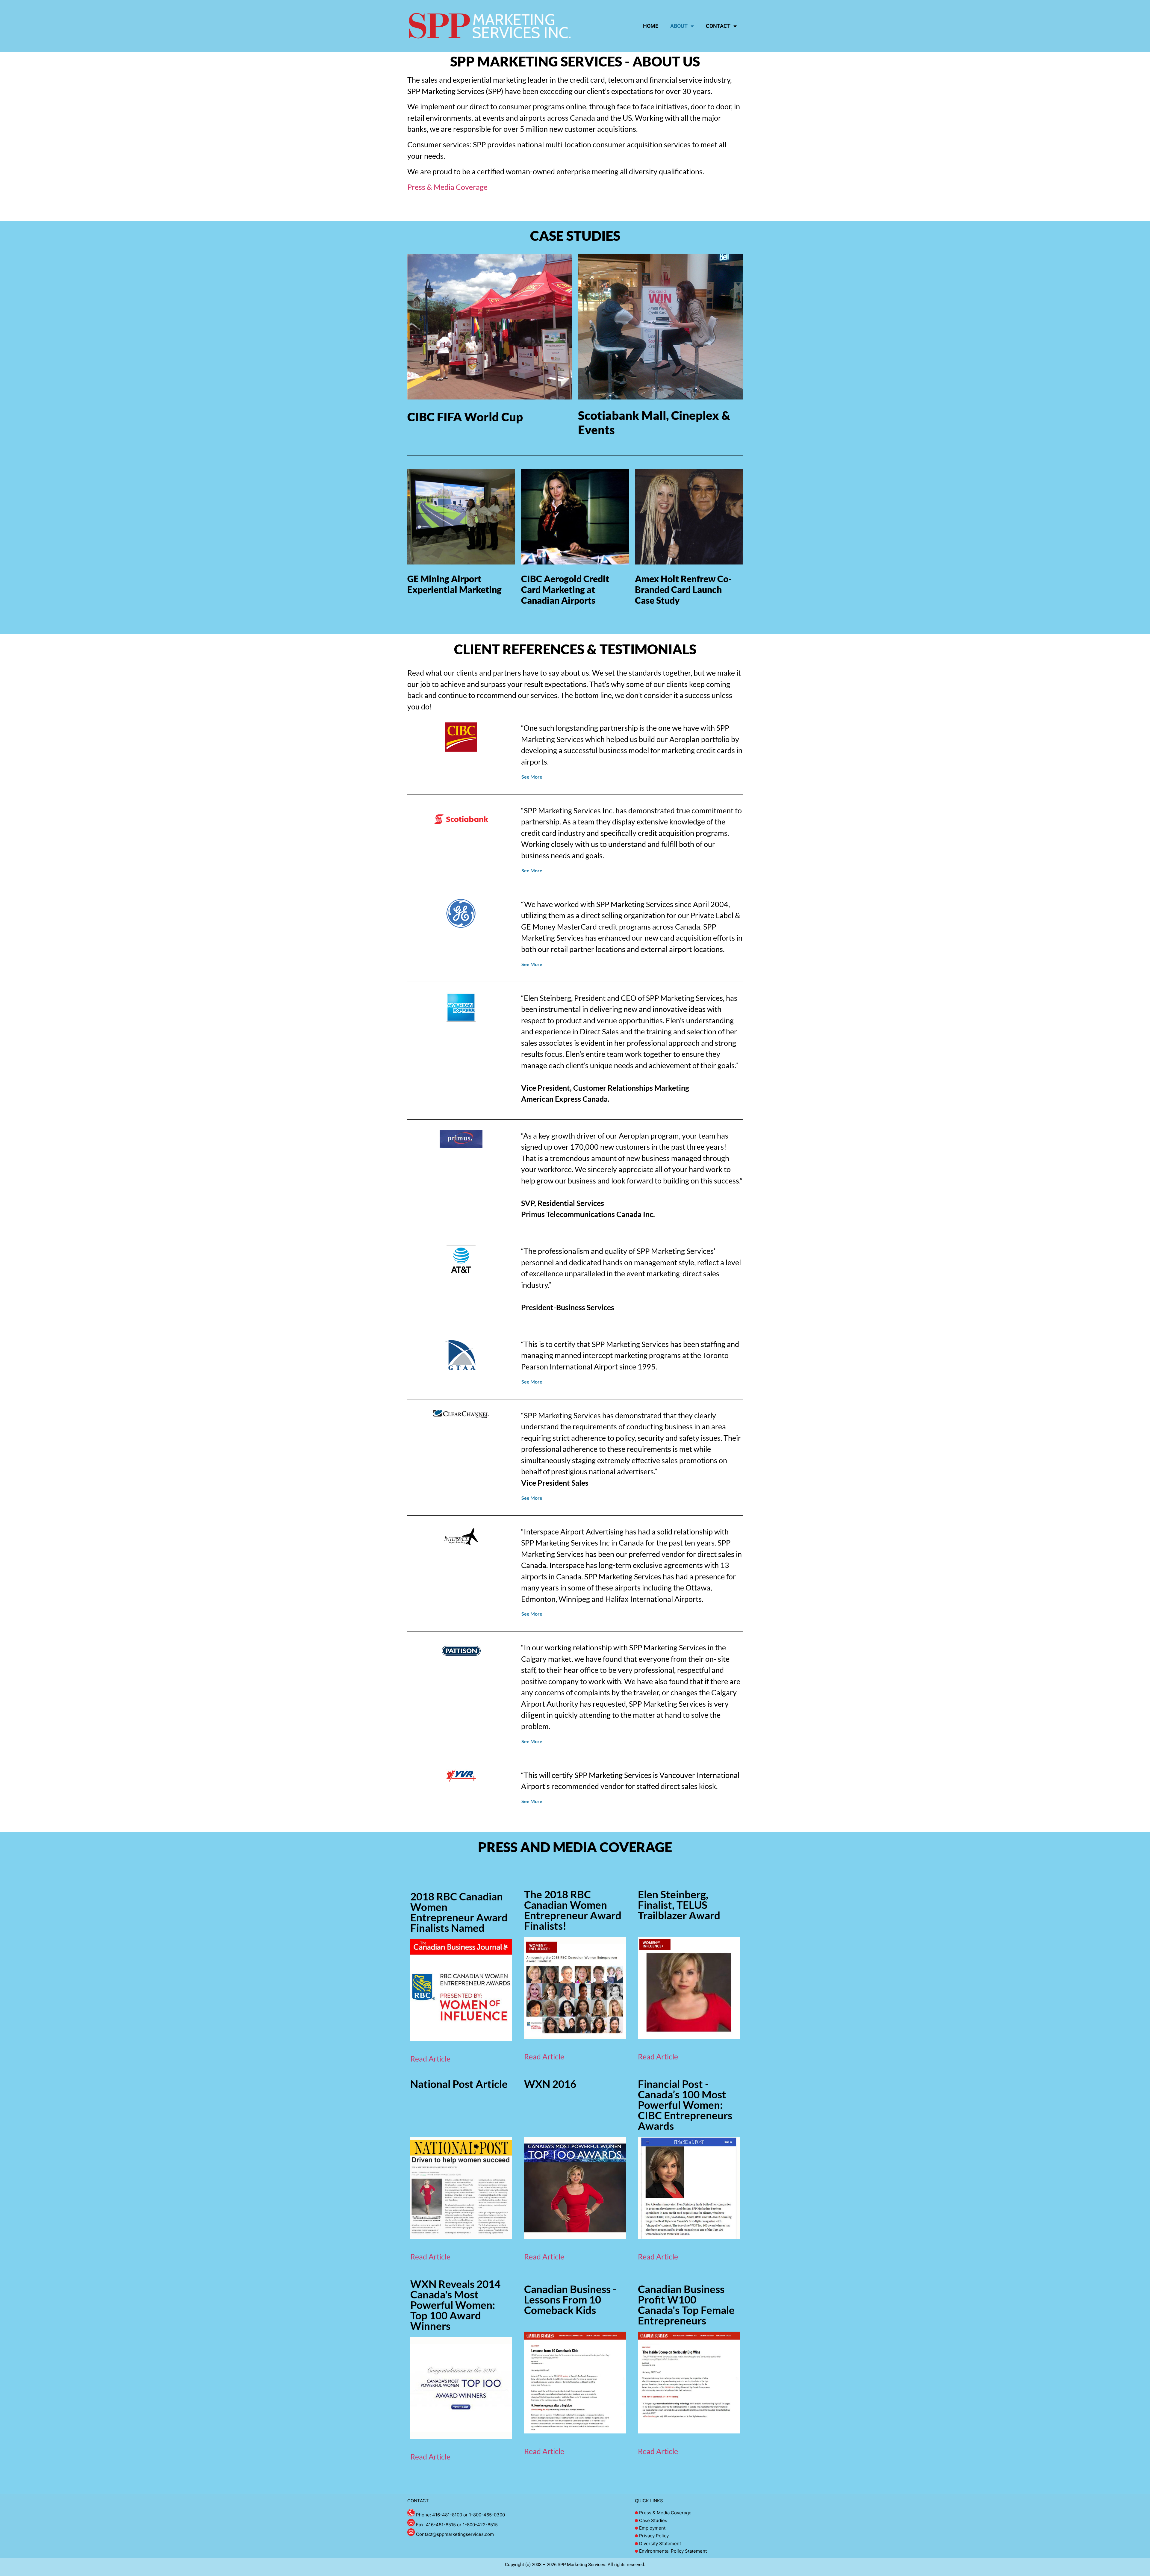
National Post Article (459, 2084)
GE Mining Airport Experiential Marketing (454, 584)
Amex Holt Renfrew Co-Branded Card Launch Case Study (683, 589)
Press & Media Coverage (447, 187)
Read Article (430, 2059)
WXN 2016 (550, 2084)
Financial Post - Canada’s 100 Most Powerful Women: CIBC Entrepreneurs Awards (685, 2105)
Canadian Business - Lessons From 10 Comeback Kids (570, 2299)
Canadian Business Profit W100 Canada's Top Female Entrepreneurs (686, 2305)
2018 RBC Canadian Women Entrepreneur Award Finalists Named (459, 1912)
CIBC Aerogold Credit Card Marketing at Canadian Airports (565, 589)
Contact (718, 26)
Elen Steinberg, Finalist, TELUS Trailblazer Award (679, 1905)
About (679, 26)
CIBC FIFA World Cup (465, 417)
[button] (630, 777)
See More (532, 777)
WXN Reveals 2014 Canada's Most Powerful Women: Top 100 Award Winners (455, 2305)
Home (651, 26)
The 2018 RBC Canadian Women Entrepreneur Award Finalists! (573, 1910)
